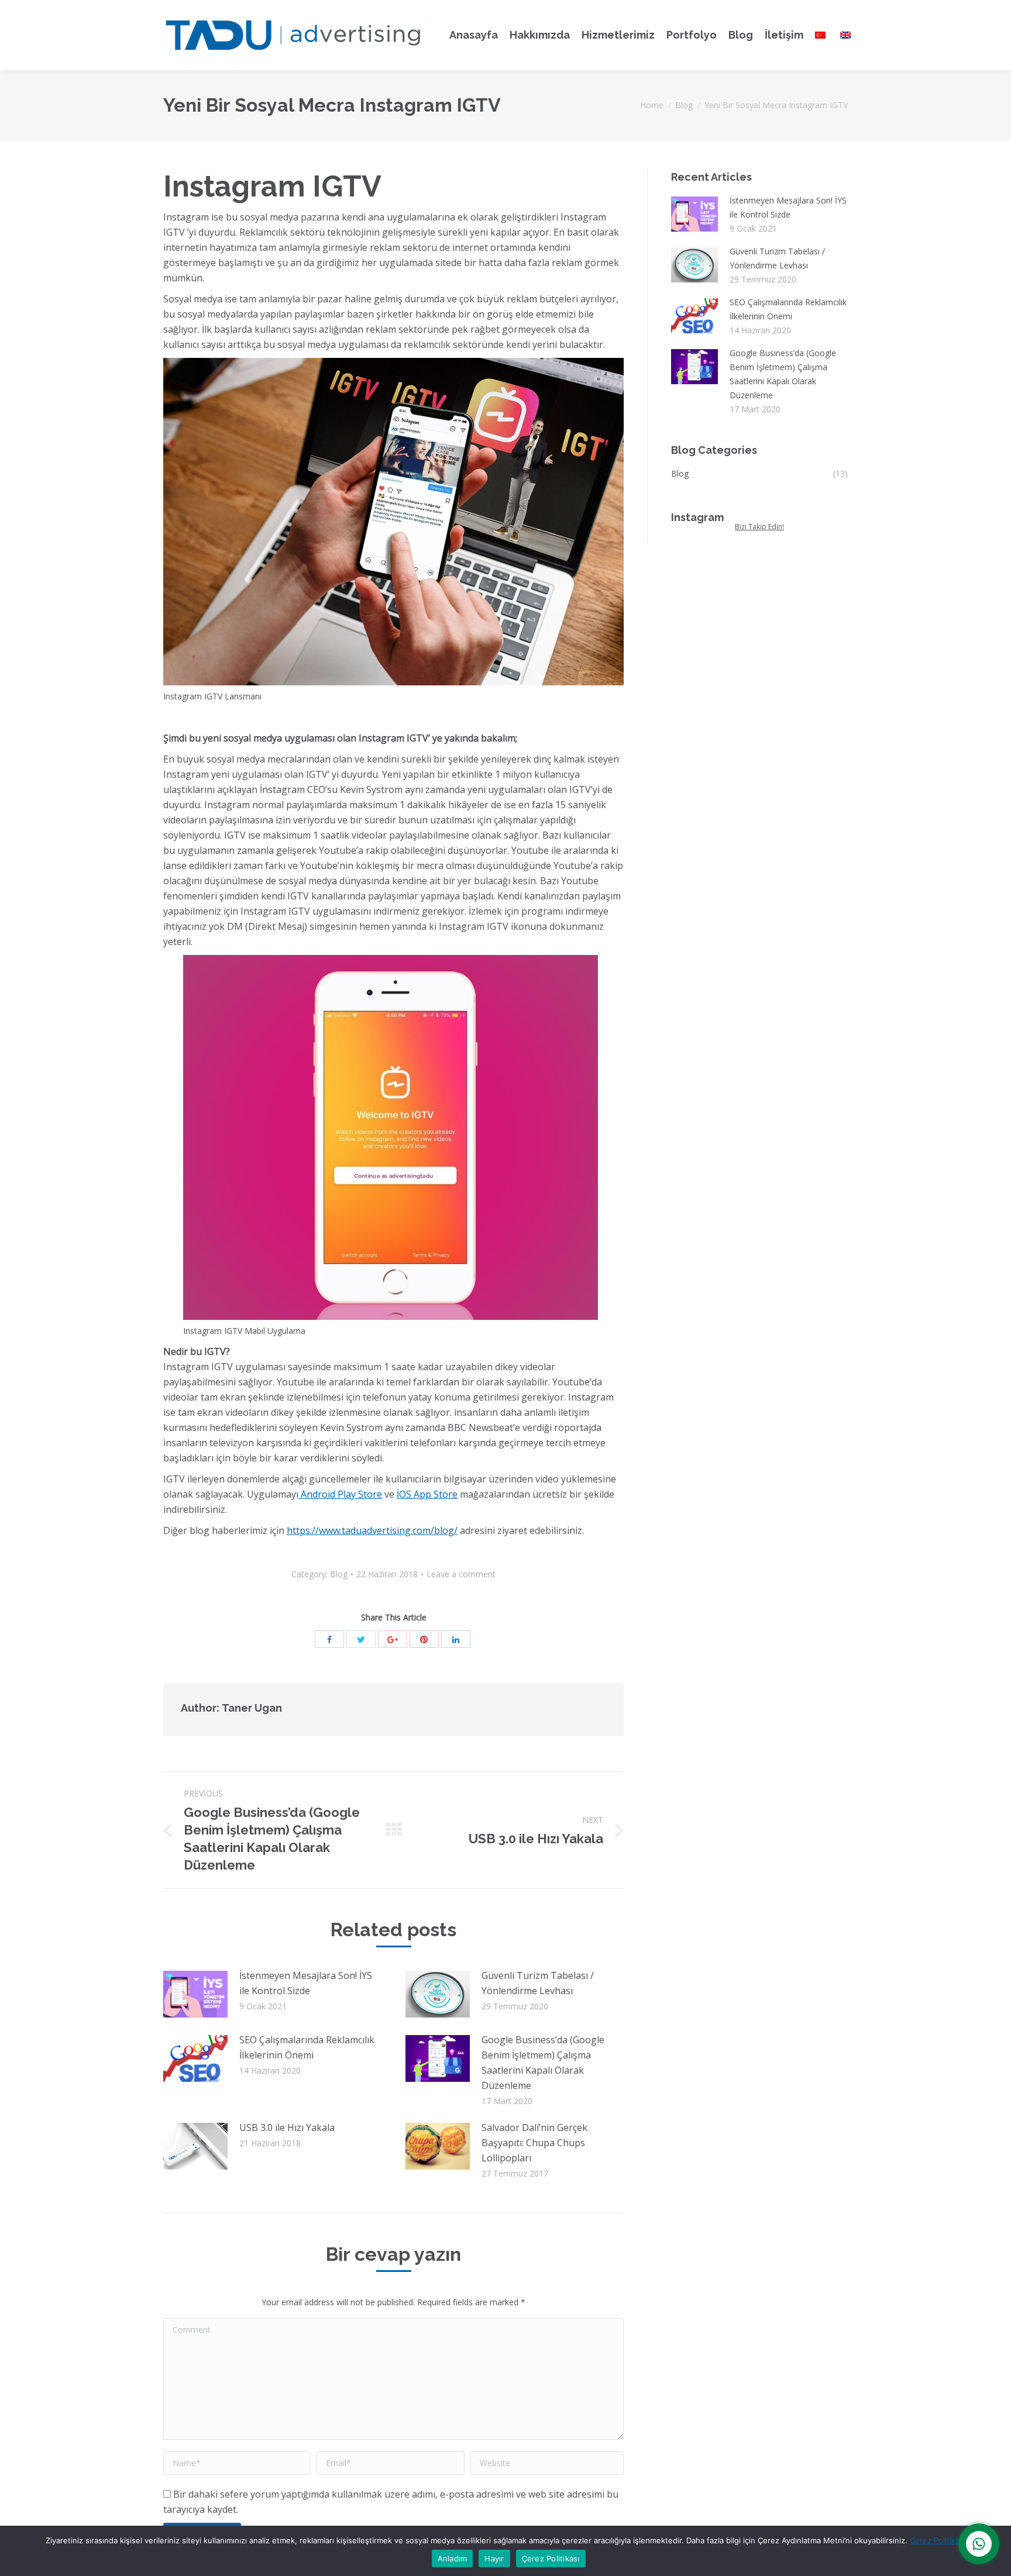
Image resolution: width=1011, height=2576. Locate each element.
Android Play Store (340, 1494)
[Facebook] (329, 1639)
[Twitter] (361, 1639)
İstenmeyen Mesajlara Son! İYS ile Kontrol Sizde (306, 1983)
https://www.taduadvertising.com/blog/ (372, 1530)
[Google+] (393, 1639)
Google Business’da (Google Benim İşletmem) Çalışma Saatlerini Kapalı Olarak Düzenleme (543, 2063)
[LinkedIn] (456, 1639)
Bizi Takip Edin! (759, 527)
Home (652, 105)
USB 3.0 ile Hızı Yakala (287, 2127)
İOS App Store (427, 1494)
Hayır (494, 2558)
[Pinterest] (424, 1639)
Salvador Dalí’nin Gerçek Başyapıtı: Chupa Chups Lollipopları (534, 2143)
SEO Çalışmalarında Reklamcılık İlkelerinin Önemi (307, 2047)
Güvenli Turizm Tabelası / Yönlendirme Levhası (538, 1983)
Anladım (453, 2558)
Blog (684, 105)
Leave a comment (461, 1574)
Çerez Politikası (938, 2540)
